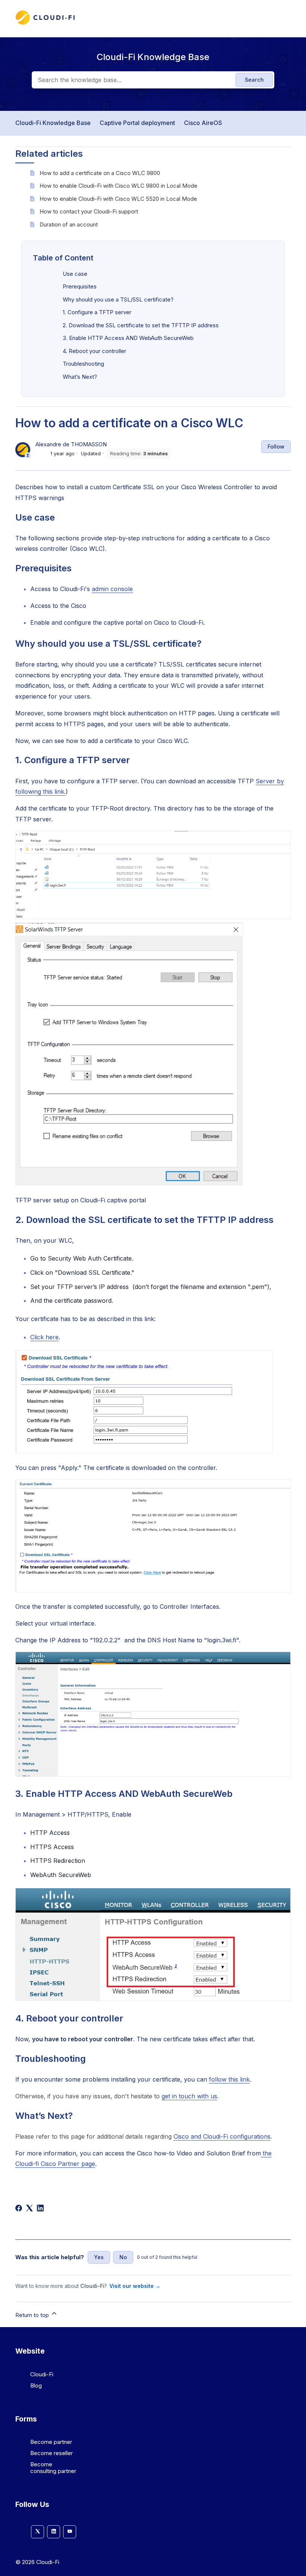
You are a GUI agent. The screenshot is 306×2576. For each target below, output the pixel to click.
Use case (75, 274)
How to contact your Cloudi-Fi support (89, 211)
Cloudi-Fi (42, 2374)
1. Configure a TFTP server (97, 312)
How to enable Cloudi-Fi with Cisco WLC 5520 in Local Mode (118, 199)
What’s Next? (80, 377)
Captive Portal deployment (137, 123)
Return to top (33, 2315)
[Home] (45, 23)
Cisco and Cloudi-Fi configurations (222, 2136)
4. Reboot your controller (94, 351)
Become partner (51, 2442)
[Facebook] (19, 2208)
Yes (99, 2257)
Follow (276, 446)
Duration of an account (69, 224)
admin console (112, 589)
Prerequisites (80, 286)
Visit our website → (135, 2286)
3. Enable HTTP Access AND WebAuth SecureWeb (128, 338)
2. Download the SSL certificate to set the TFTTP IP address (141, 325)
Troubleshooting (83, 364)
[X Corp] (29, 2208)
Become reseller (51, 2453)
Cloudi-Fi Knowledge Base (53, 123)
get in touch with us (189, 2096)
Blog (36, 2385)
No (123, 2257)
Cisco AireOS (203, 123)
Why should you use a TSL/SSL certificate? (118, 299)
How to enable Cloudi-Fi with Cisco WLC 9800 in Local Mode (118, 186)
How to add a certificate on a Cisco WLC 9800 (100, 173)
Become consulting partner (53, 2468)
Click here (44, 1337)
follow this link (229, 2079)
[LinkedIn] (40, 2208)
